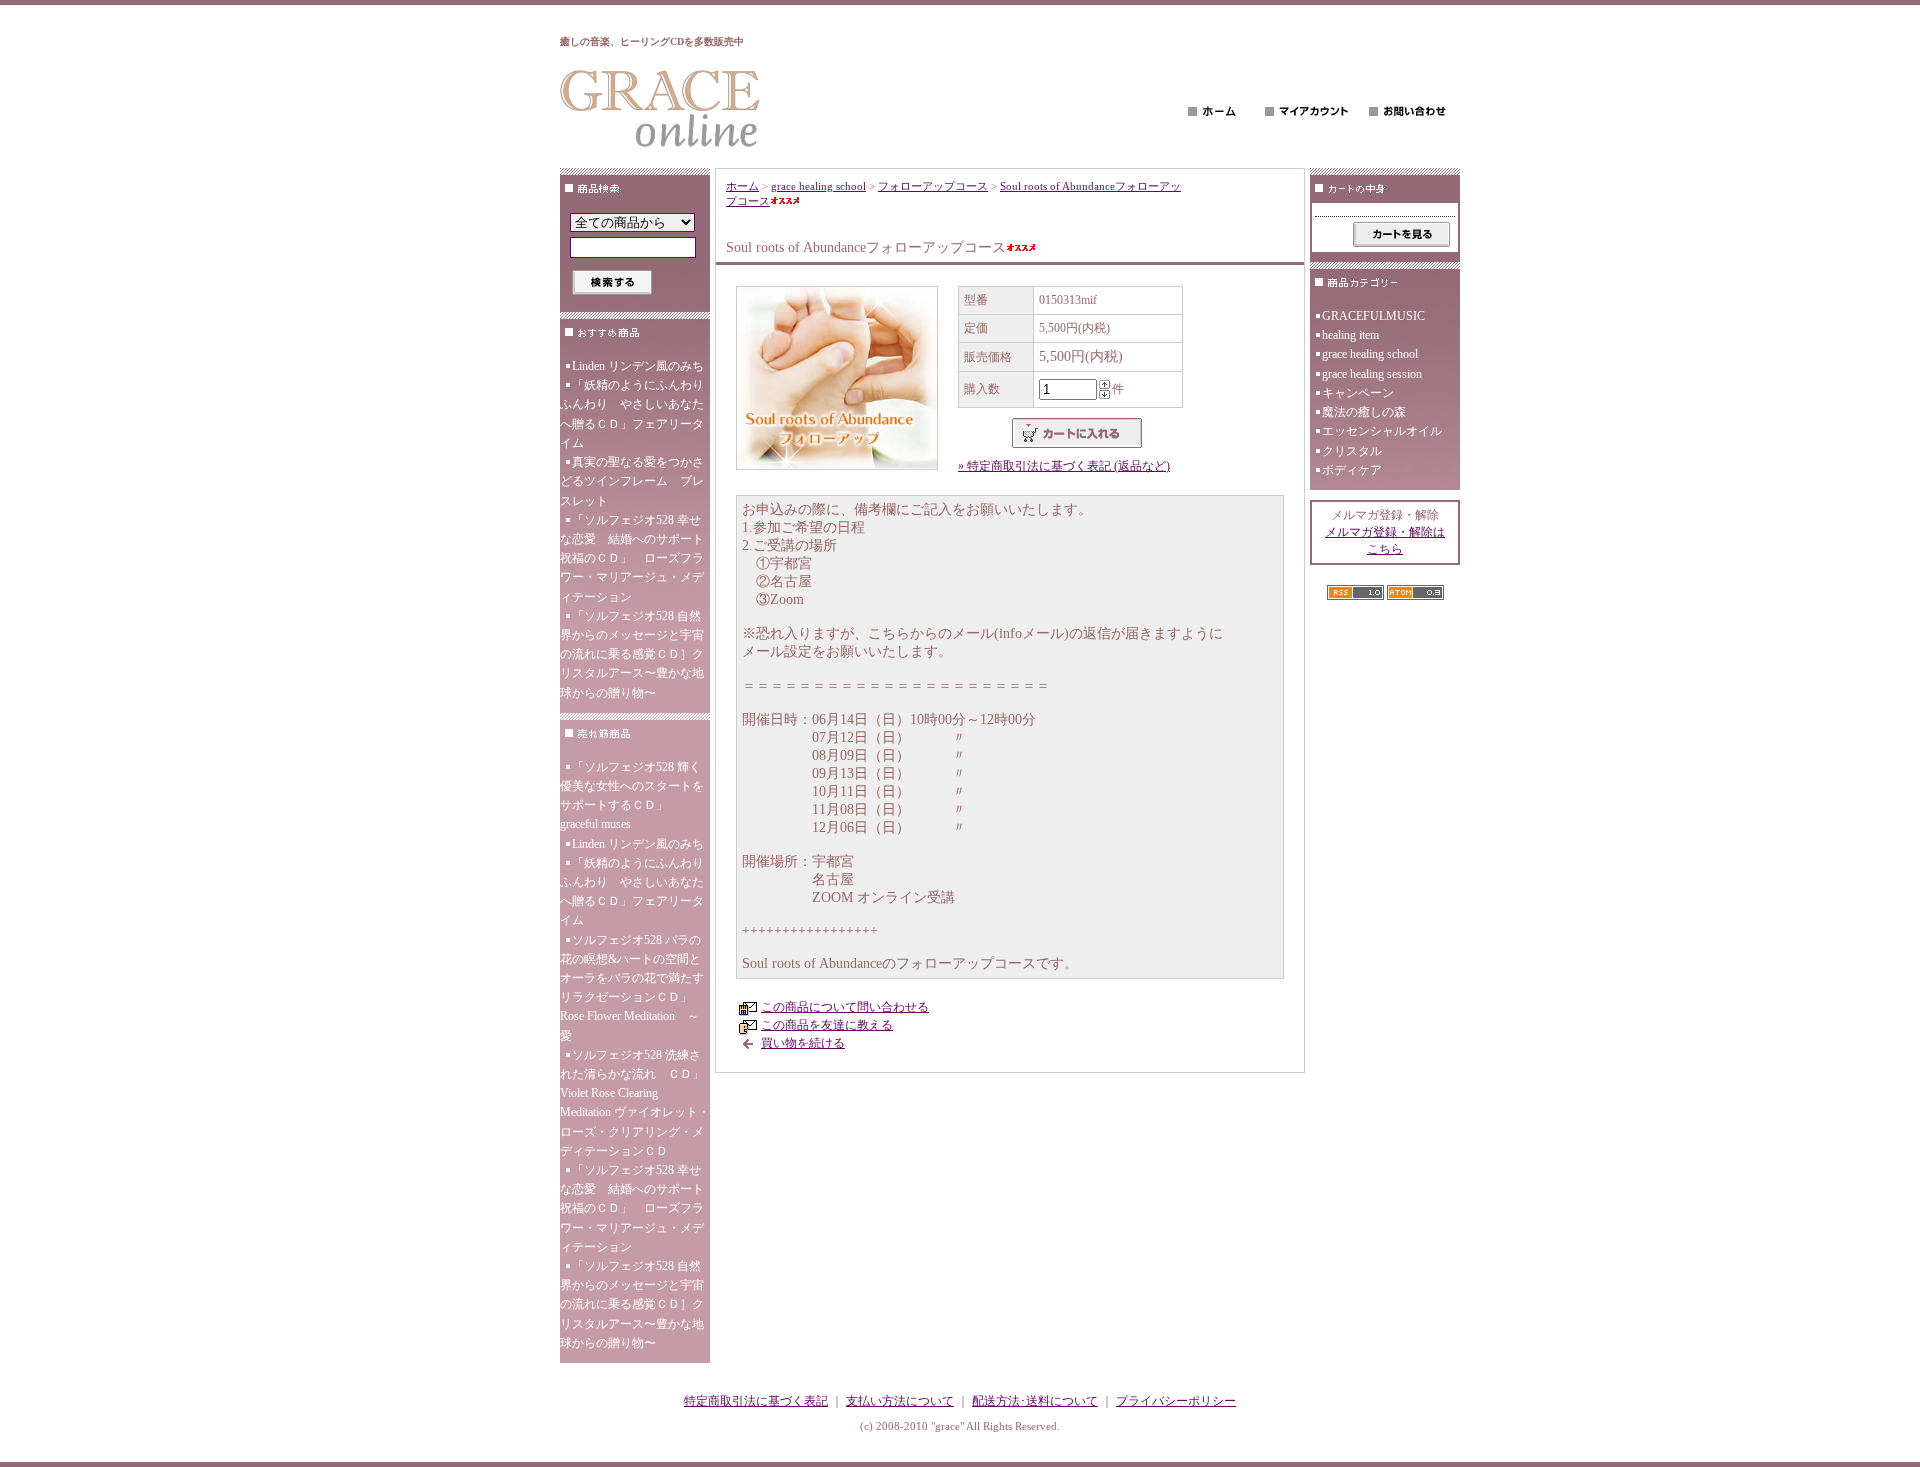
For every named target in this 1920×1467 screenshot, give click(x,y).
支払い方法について (900, 1401)
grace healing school (818, 186)
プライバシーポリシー (1176, 1401)
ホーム (742, 186)
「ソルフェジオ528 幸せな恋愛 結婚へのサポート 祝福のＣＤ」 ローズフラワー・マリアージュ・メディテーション (635, 558)
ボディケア (1352, 470)
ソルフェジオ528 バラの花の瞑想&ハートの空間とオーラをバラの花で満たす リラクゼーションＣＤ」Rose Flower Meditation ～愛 (632, 988)
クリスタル (1352, 451)
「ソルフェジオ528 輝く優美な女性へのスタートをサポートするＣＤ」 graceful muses (632, 796)
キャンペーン (1358, 393)
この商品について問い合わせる (845, 1007)
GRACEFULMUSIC (1373, 316)
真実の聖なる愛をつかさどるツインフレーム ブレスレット (632, 481)
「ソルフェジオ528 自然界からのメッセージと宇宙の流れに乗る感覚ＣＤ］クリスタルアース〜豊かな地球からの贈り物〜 (632, 654)
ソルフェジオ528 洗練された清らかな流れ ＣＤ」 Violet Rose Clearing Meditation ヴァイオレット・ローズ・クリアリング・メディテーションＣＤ (635, 1103)
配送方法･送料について (1035, 1401)
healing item (1350, 335)
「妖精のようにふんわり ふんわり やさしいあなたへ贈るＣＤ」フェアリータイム (635, 414)
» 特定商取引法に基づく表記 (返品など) (1064, 466)
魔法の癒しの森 (1364, 412)
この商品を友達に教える (827, 1025)
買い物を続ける (803, 1043)
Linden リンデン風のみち (638, 366)
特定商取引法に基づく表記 (756, 1401)
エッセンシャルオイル (1382, 431)
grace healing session (1372, 374)
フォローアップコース (933, 186)
